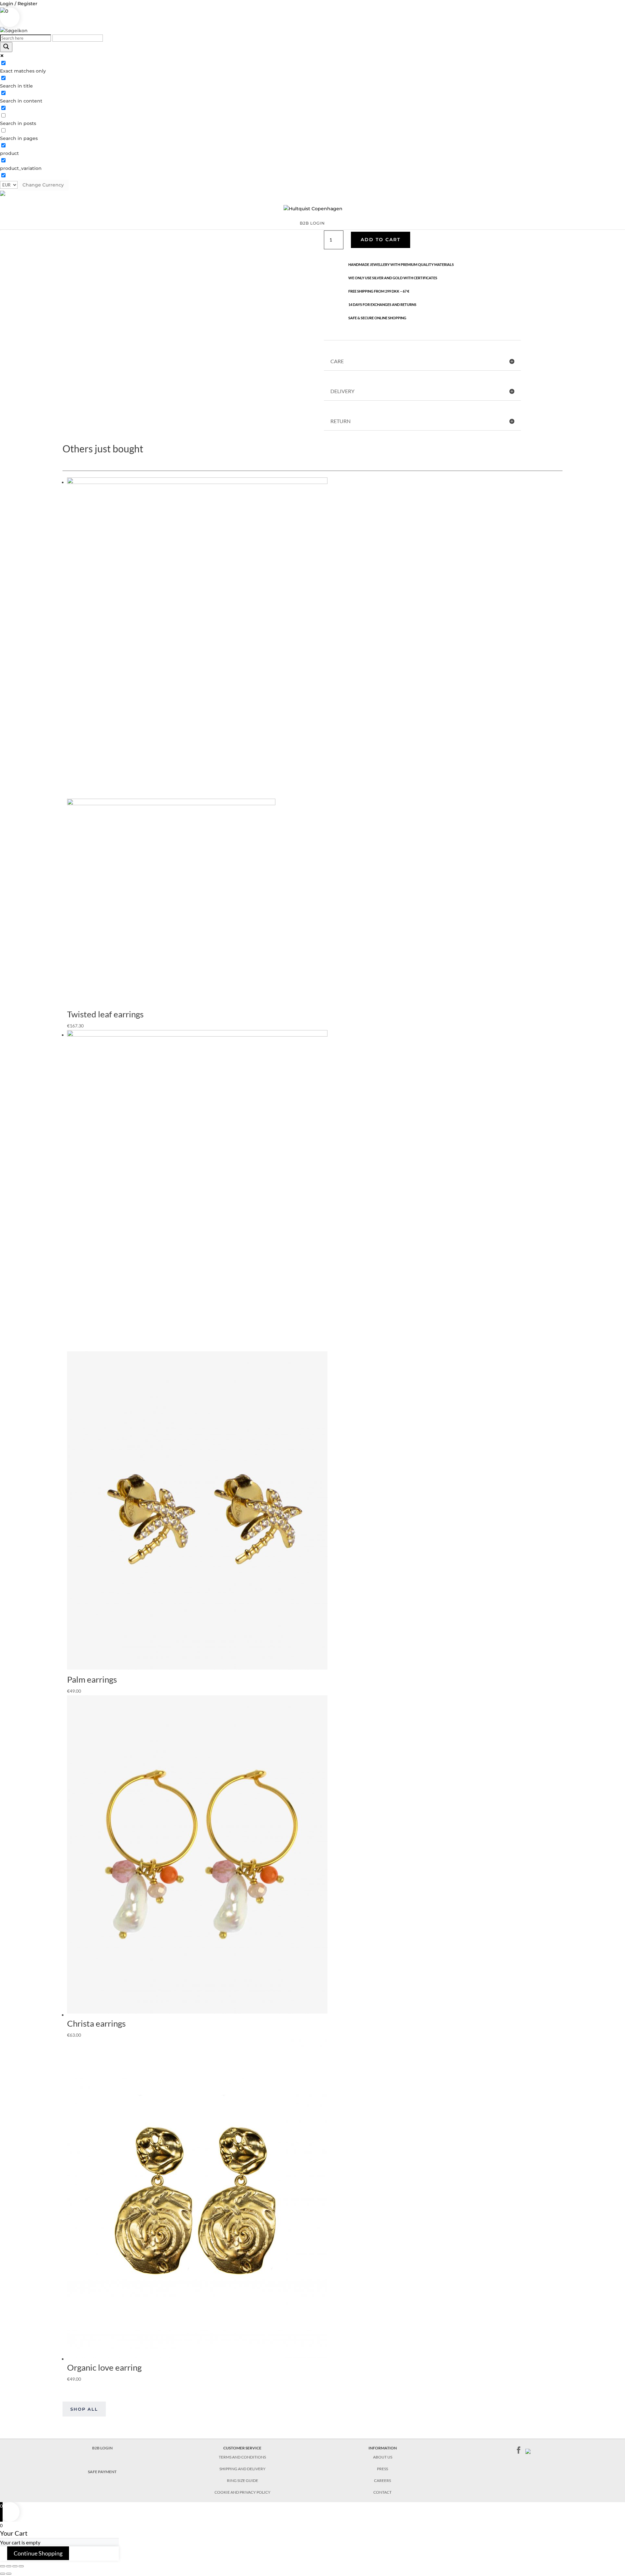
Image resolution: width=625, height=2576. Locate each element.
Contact (382, 2492)
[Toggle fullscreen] (15, 2566)
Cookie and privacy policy (243, 2492)
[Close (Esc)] (3, 2566)
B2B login (312, 223)
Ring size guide (243, 2480)
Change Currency (43, 185)
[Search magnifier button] (6, 47)
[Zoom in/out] (21, 2566)
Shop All (84, 2409)
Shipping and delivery (243, 2469)
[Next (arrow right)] (9, 2574)
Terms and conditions (242, 2457)
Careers (382, 2480)
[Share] (9, 2566)
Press (382, 2469)
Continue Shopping (38, 2553)
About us (383, 2457)
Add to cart (381, 240)
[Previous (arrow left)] (3, 2574)
